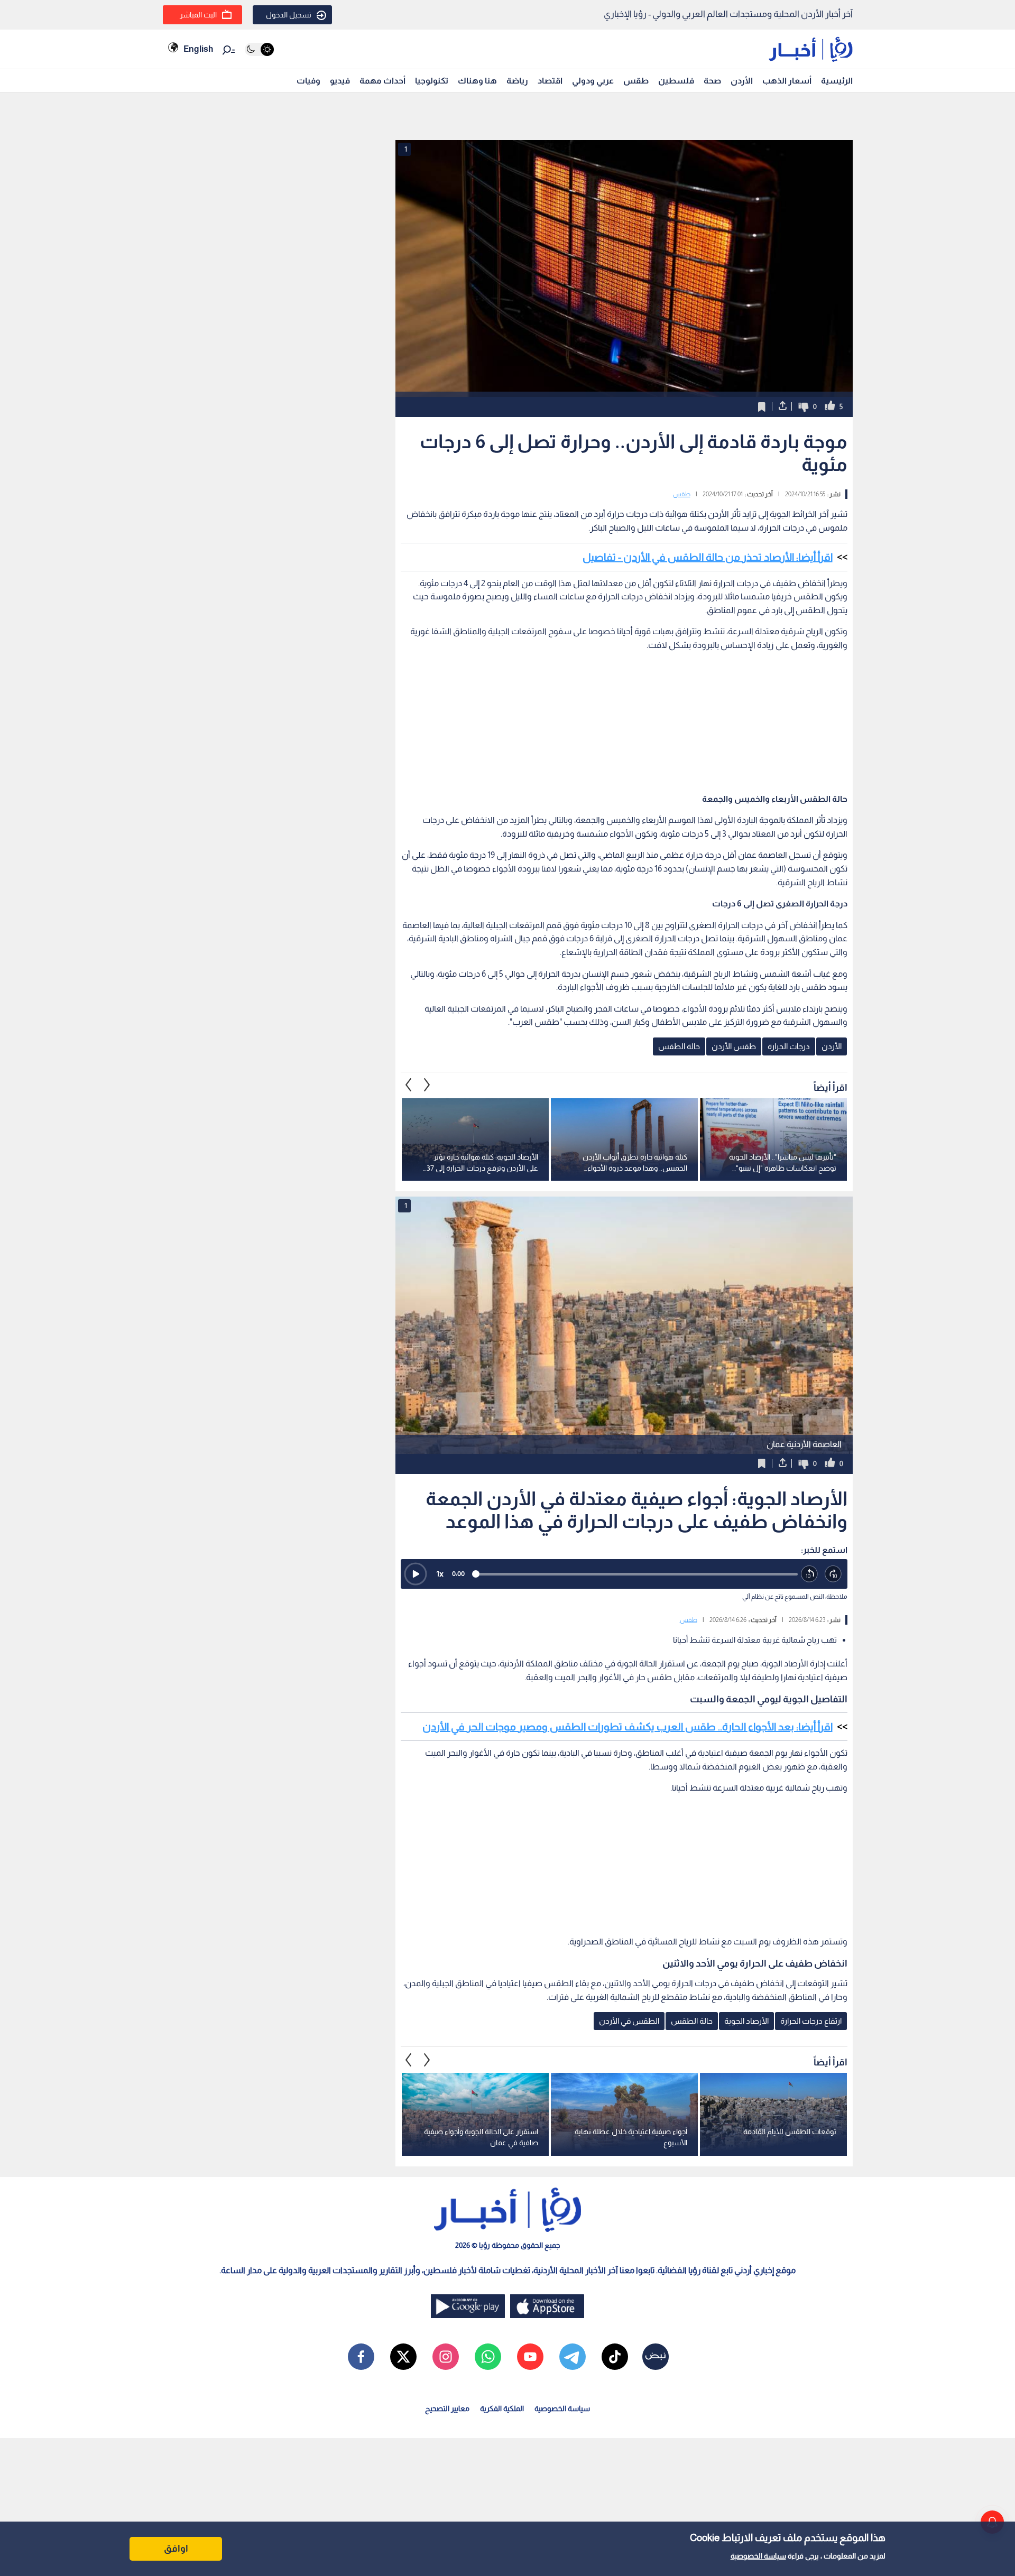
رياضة (517, 81)
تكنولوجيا (432, 81)
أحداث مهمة (382, 81)
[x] (403, 2357)
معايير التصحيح (447, 2408)
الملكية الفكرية (502, 2408)
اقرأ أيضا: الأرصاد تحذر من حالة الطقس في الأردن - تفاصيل (708, 557)
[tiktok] (615, 2357)
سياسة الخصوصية (758, 2556)
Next (409, 1085)
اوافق (176, 2549)
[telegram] (573, 2357)
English (198, 49)
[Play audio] (416, 1574)
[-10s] (810, 1574)
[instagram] (446, 2357)
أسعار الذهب (787, 81)
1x (440, 1574)
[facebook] (361, 2357)
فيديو (340, 81)
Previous (427, 1085)
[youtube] (530, 2357)
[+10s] (833, 1574)
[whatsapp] (488, 2357)
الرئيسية (837, 81)
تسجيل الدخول (289, 15)
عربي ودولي (593, 81)
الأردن (742, 81)
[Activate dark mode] (259, 49)
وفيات (308, 81)
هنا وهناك (477, 81)
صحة (712, 81)
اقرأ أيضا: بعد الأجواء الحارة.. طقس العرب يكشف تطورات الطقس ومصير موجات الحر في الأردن (628, 1727)
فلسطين (676, 81)
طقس (636, 81)
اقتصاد (550, 81)
